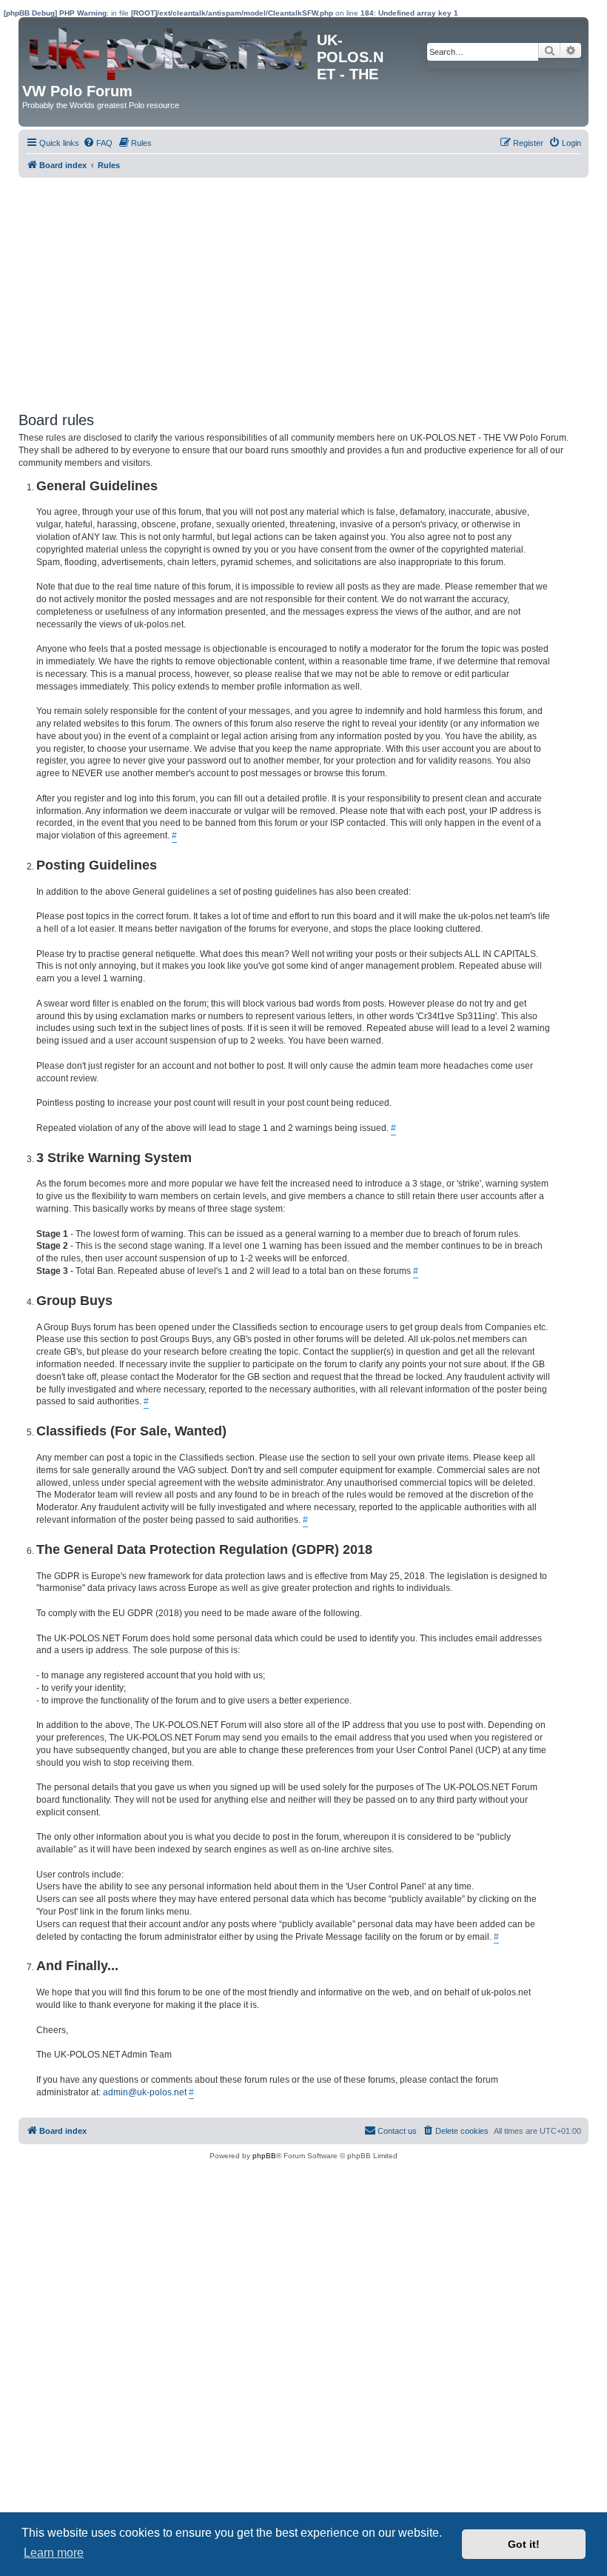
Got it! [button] (524, 2544)
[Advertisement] (303, 289)
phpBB (264, 2156)
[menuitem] (98, 143)
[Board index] (170, 50)
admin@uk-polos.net (145, 2092)
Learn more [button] (54, 2553)
